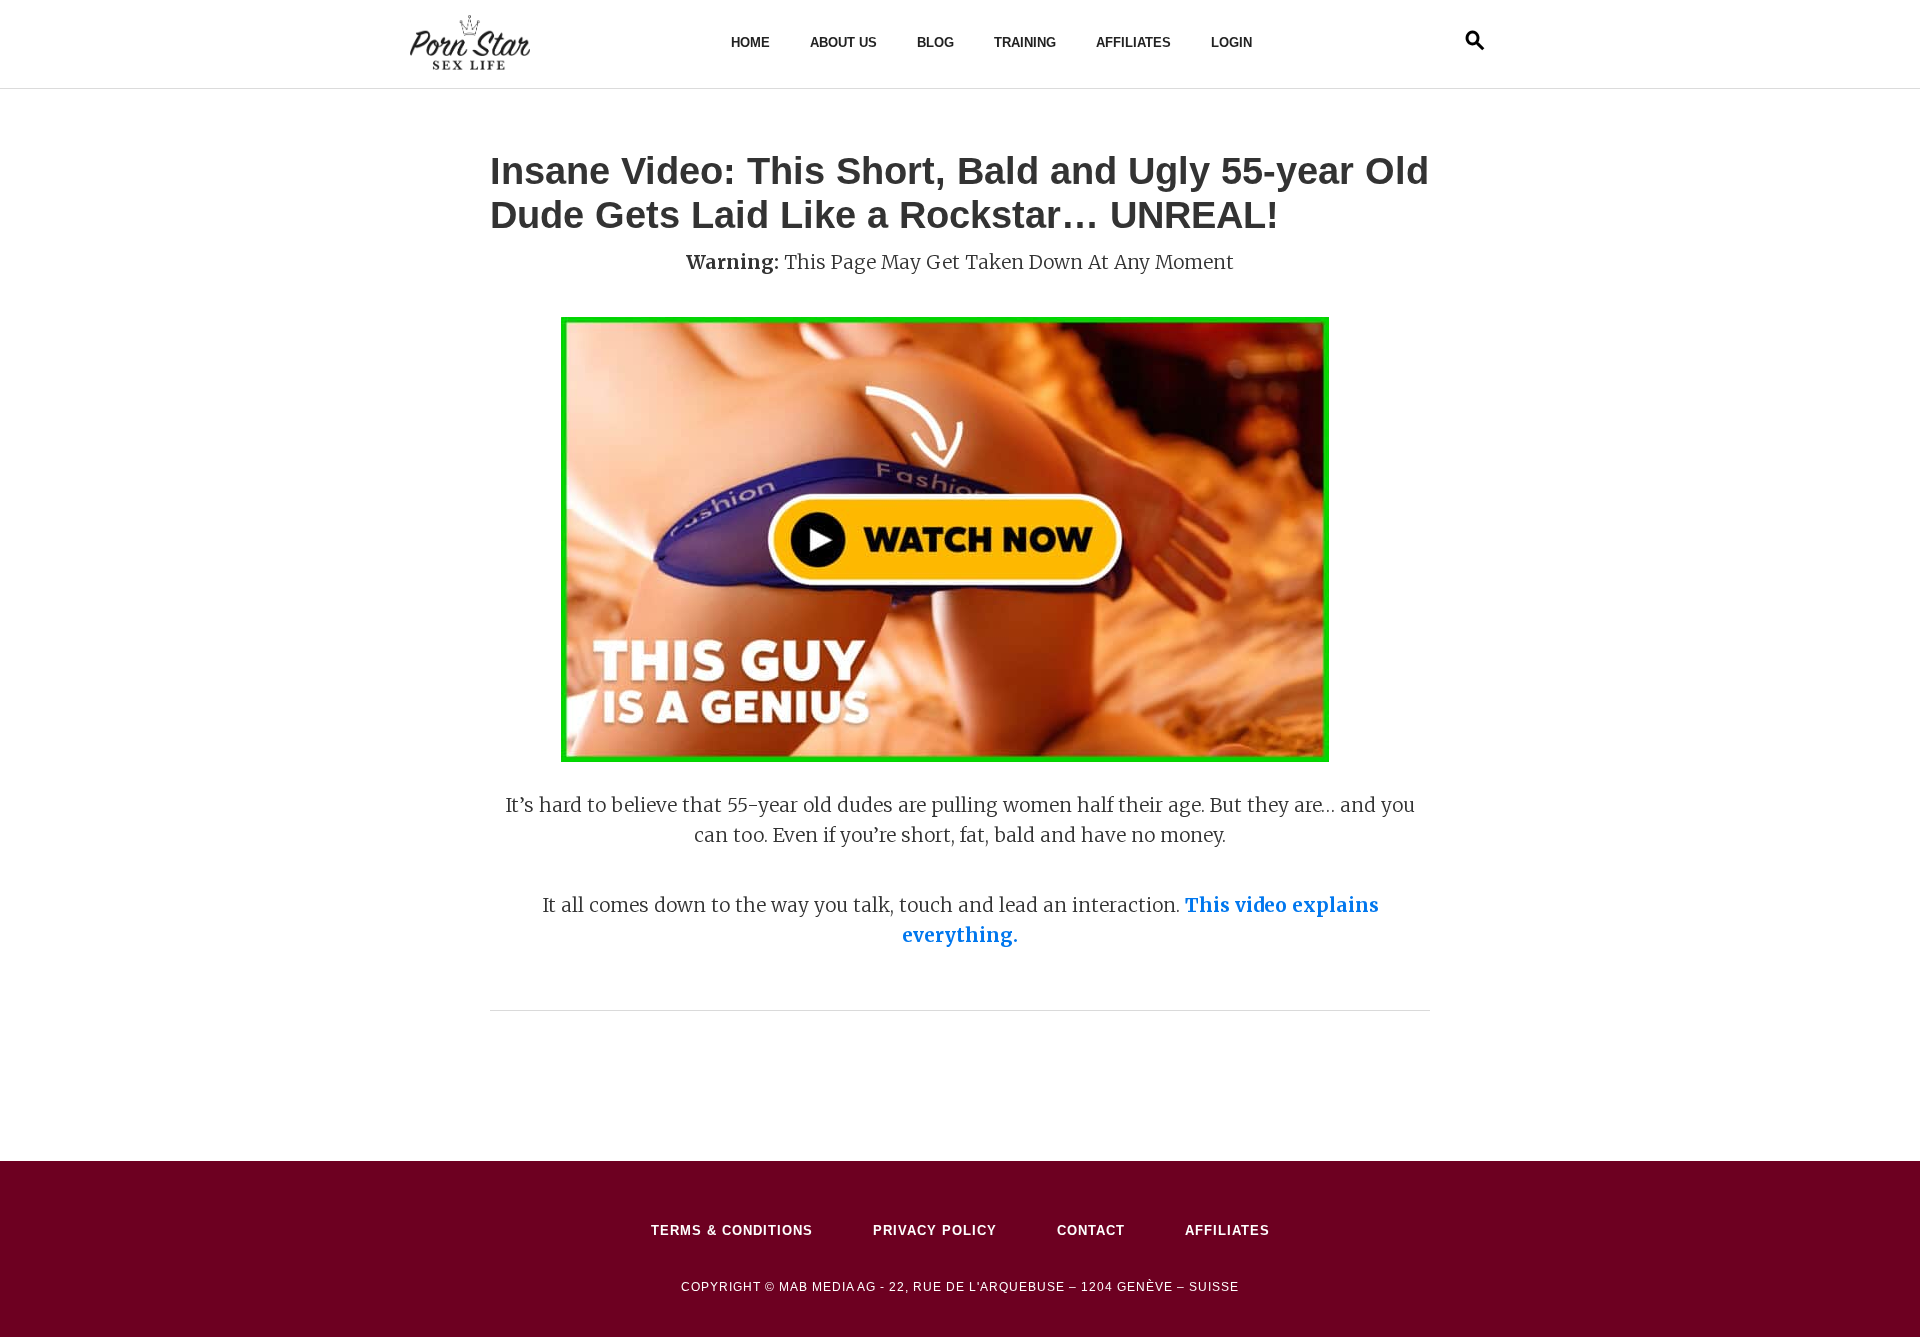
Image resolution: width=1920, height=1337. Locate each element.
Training (1025, 42)
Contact (1091, 1230)
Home (750, 42)
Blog (935, 42)
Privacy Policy (935, 1230)
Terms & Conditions (732, 1230)
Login (1231, 42)
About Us (843, 42)
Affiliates (1133, 42)
